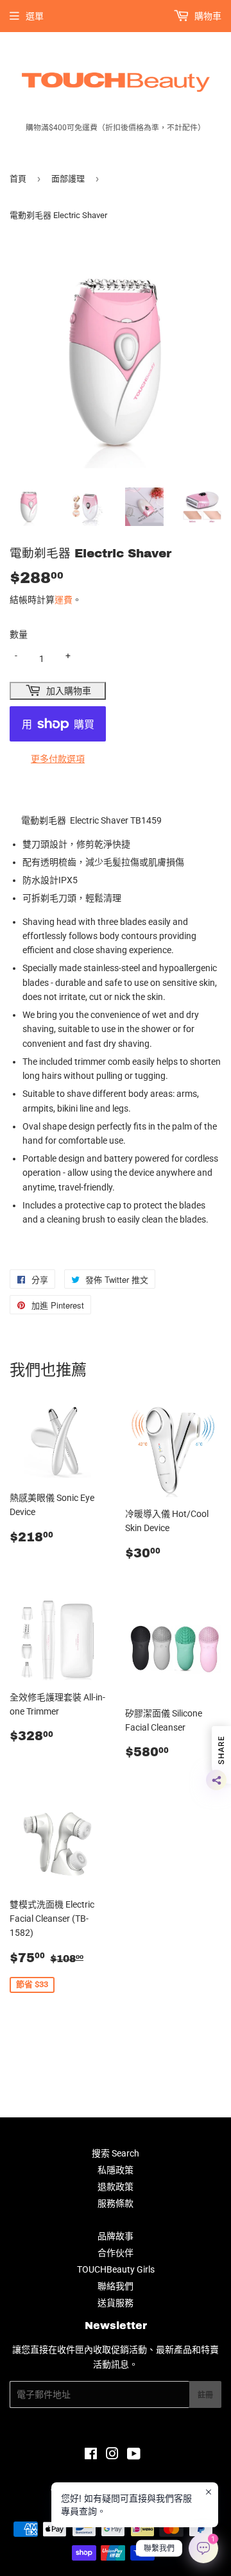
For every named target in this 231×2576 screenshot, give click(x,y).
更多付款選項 (58, 759)
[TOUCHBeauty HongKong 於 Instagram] (112, 2455)
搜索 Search (116, 2153)
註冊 (205, 2395)
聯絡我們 (116, 2286)
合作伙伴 (116, 2253)
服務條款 (116, 2203)
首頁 (18, 179)
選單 (35, 16)
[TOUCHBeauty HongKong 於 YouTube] (134, 2455)
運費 (64, 600)
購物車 (207, 16)
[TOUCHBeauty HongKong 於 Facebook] (91, 2455)
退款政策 (116, 2187)
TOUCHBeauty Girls (116, 2269)
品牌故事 (116, 2236)
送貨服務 (116, 2303)
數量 (19, 634)
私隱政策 (116, 2170)
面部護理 (68, 179)
